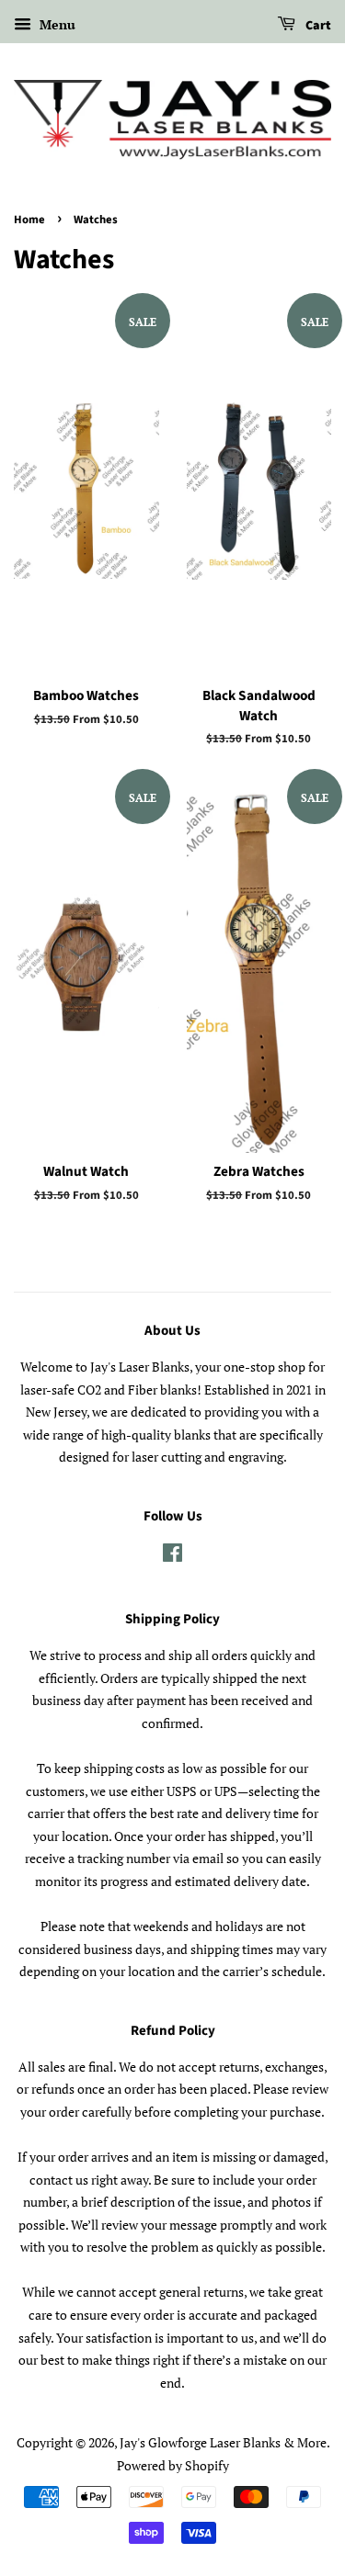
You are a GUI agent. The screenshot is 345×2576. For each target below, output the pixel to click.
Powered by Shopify (173, 2465)
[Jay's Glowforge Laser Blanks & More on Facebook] (172, 1556)
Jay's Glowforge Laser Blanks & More (223, 2442)
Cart (317, 26)
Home (29, 220)
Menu (56, 24)
